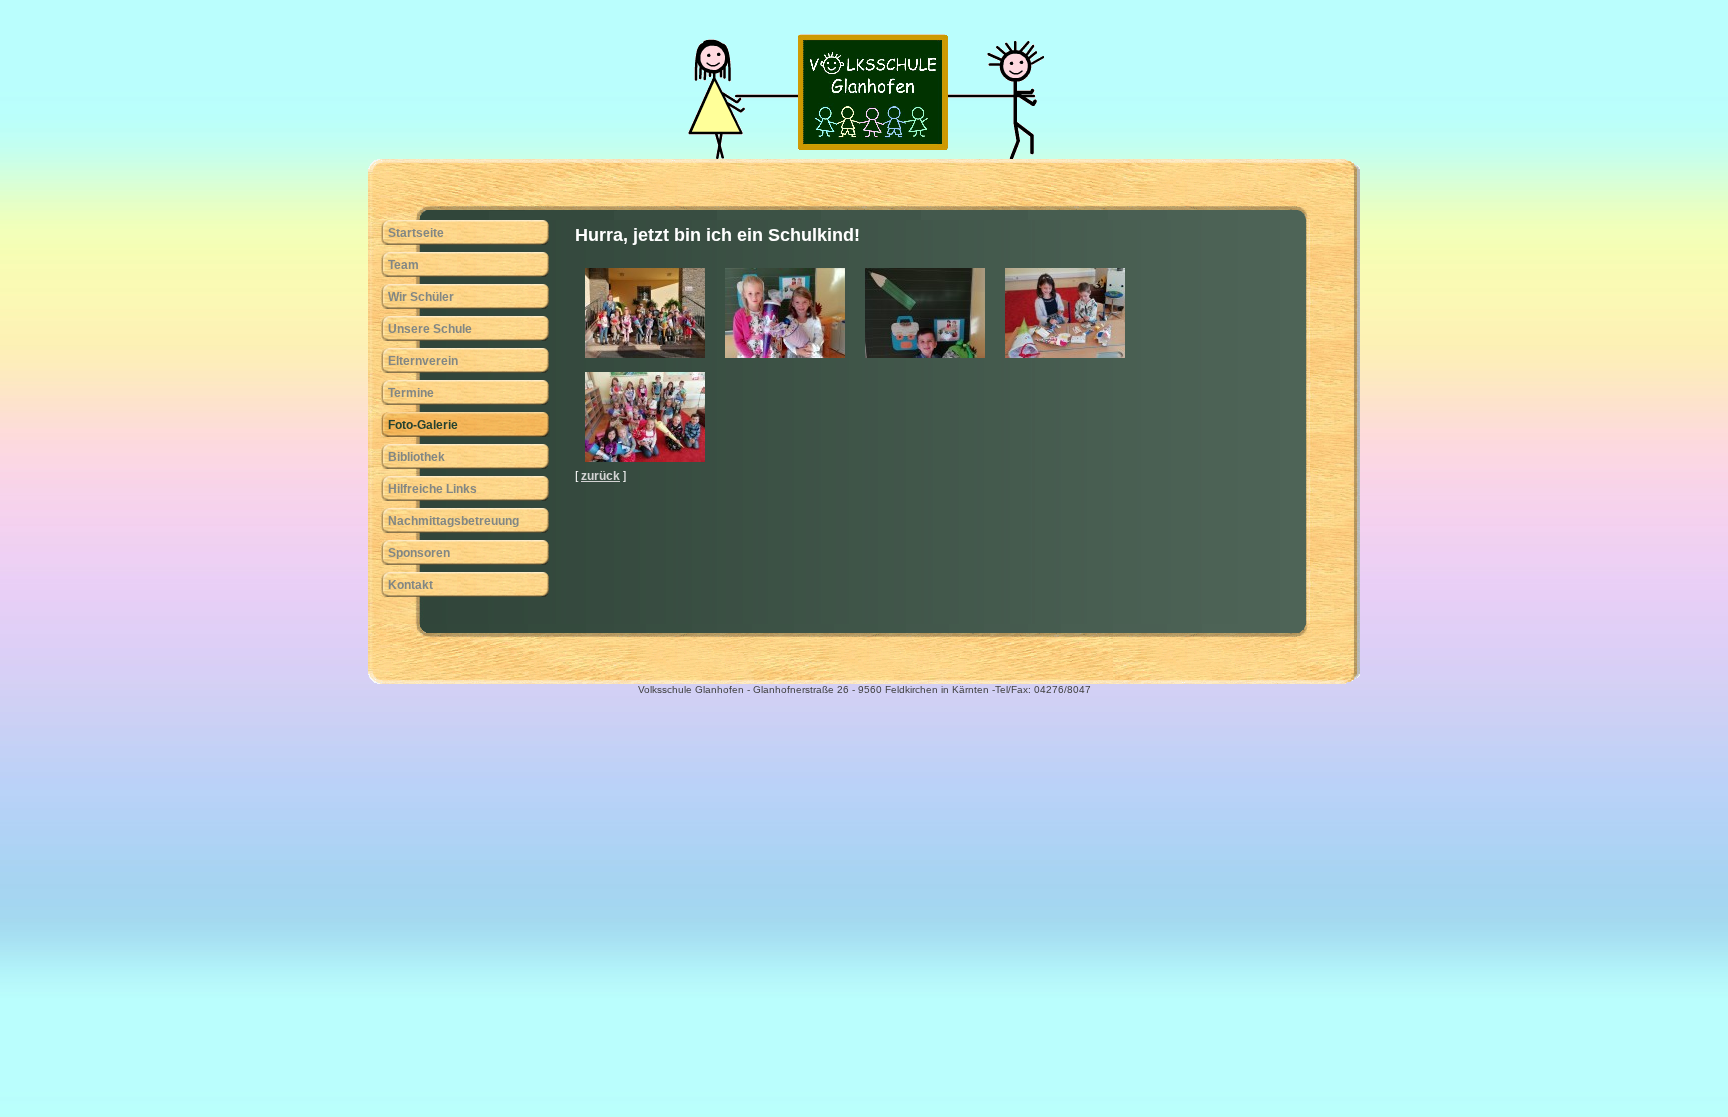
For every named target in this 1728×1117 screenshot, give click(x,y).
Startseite (416, 233)
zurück (600, 476)
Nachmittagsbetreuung (453, 521)
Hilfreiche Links (432, 489)
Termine (411, 393)
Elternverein (423, 361)
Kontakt (410, 585)
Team (403, 265)
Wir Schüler (421, 297)
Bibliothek (416, 457)
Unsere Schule (430, 329)
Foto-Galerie (423, 425)
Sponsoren (419, 553)
